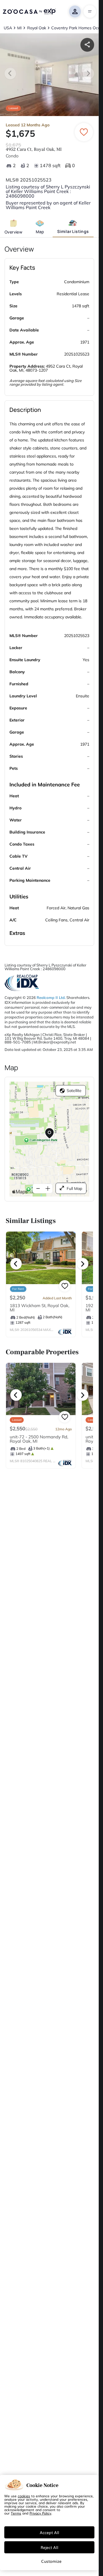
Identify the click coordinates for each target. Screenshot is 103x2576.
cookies (24, 2496)
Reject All (49, 2547)
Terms (16, 2513)
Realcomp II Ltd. (51, 997)
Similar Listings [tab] (73, 231)
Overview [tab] (13, 232)
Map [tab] (40, 232)
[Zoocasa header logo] (29, 11)
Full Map (74, 1188)
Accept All (49, 2532)
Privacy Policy (40, 2513)
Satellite (74, 1091)
